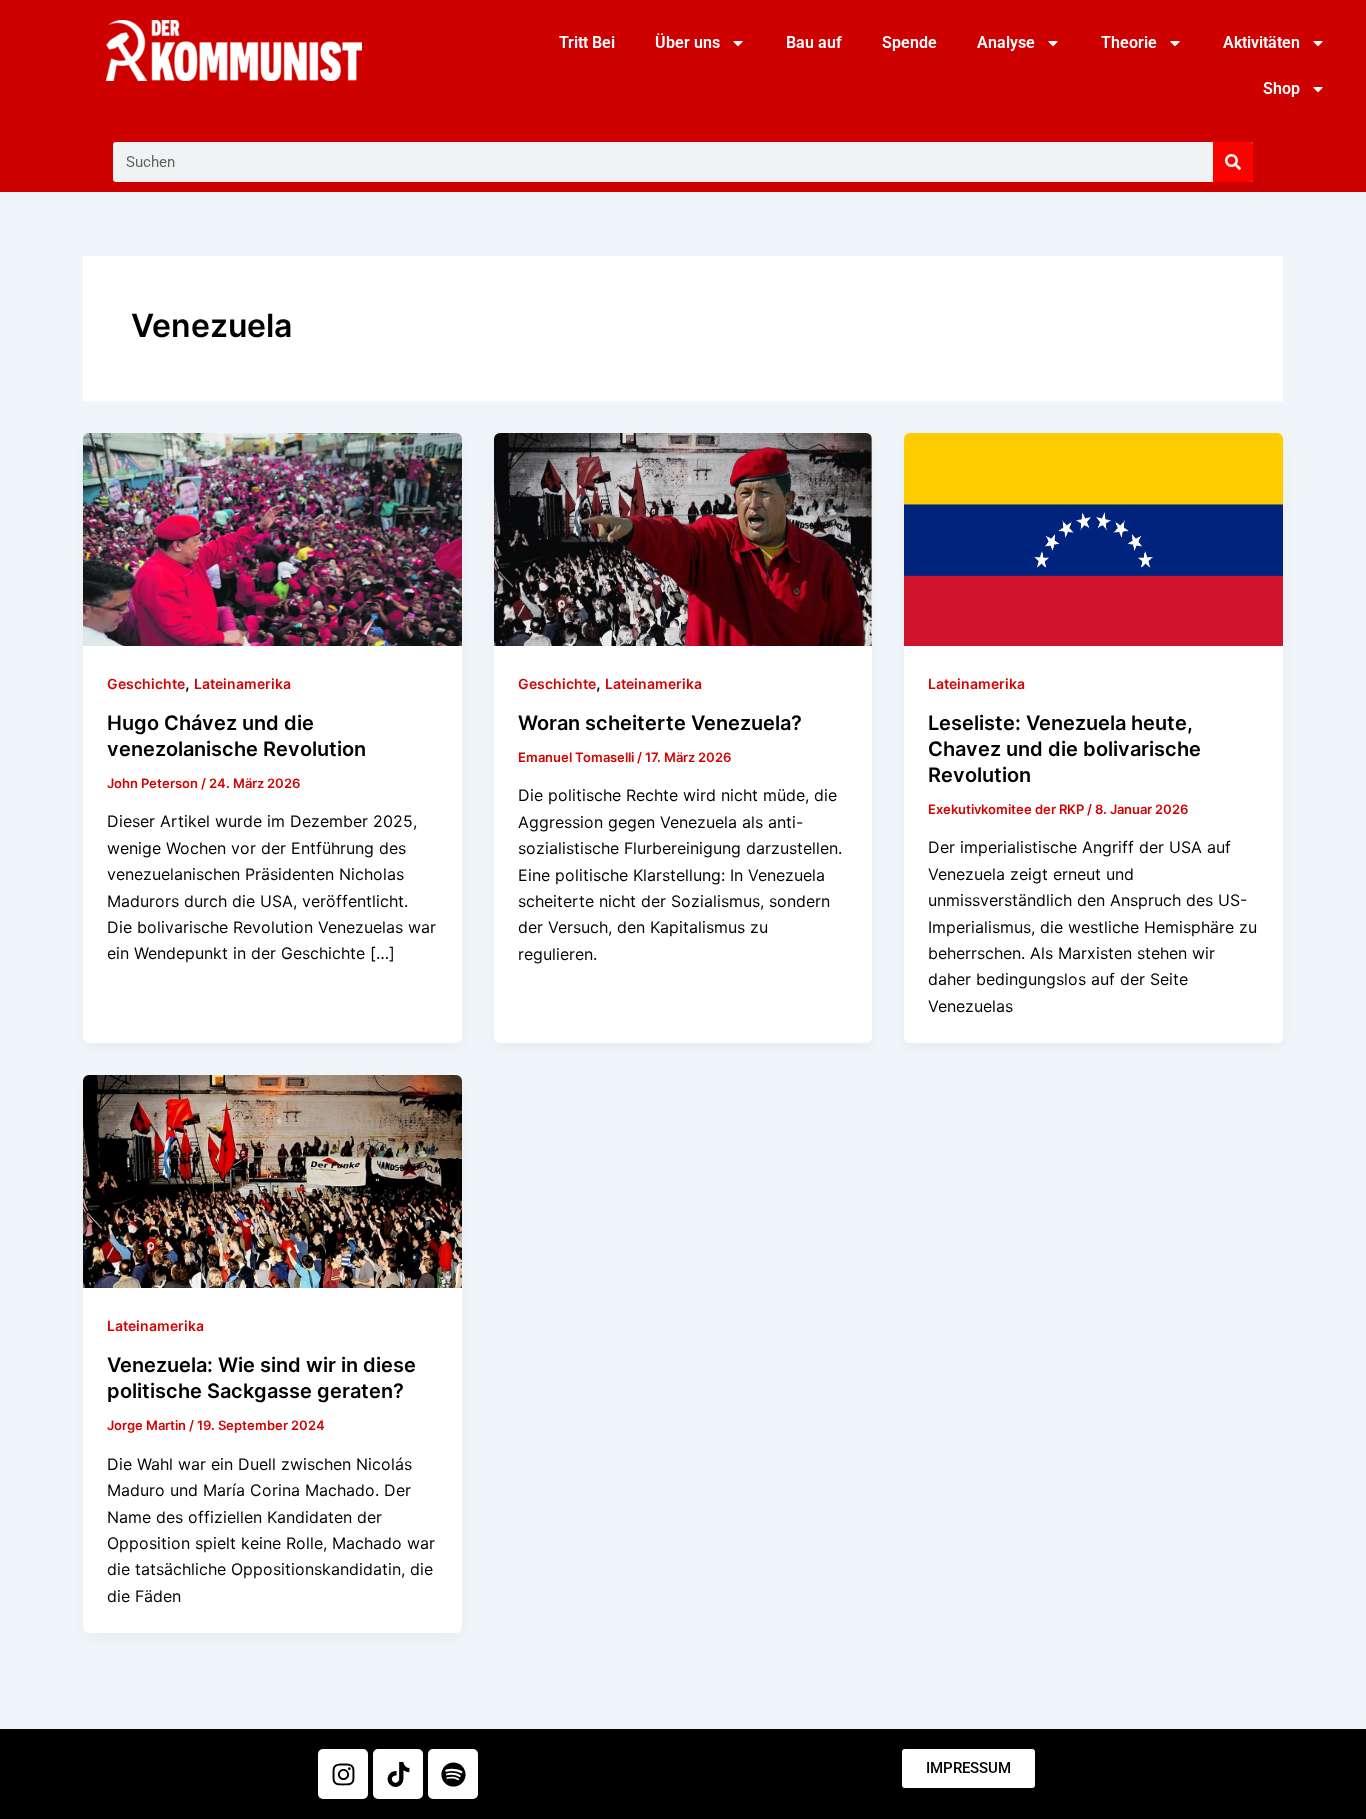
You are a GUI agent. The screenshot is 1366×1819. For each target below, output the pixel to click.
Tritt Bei (587, 42)
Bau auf (814, 42)
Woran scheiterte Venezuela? (660, 723)
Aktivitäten (1261, 42)
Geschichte (146, 683)
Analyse (1006, 42)
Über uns (687, 42)
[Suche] (1233, 162)
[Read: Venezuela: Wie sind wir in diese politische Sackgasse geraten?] (272, 1180)
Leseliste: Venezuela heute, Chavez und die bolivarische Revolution (1064, 749)
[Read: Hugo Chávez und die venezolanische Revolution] (272, 538)
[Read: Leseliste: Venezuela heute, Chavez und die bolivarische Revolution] (1093, 538)
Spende (909, 42)
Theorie (1129, 42)
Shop (1281, 88)
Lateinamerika (242, 683)
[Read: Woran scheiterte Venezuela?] (683, 538)
